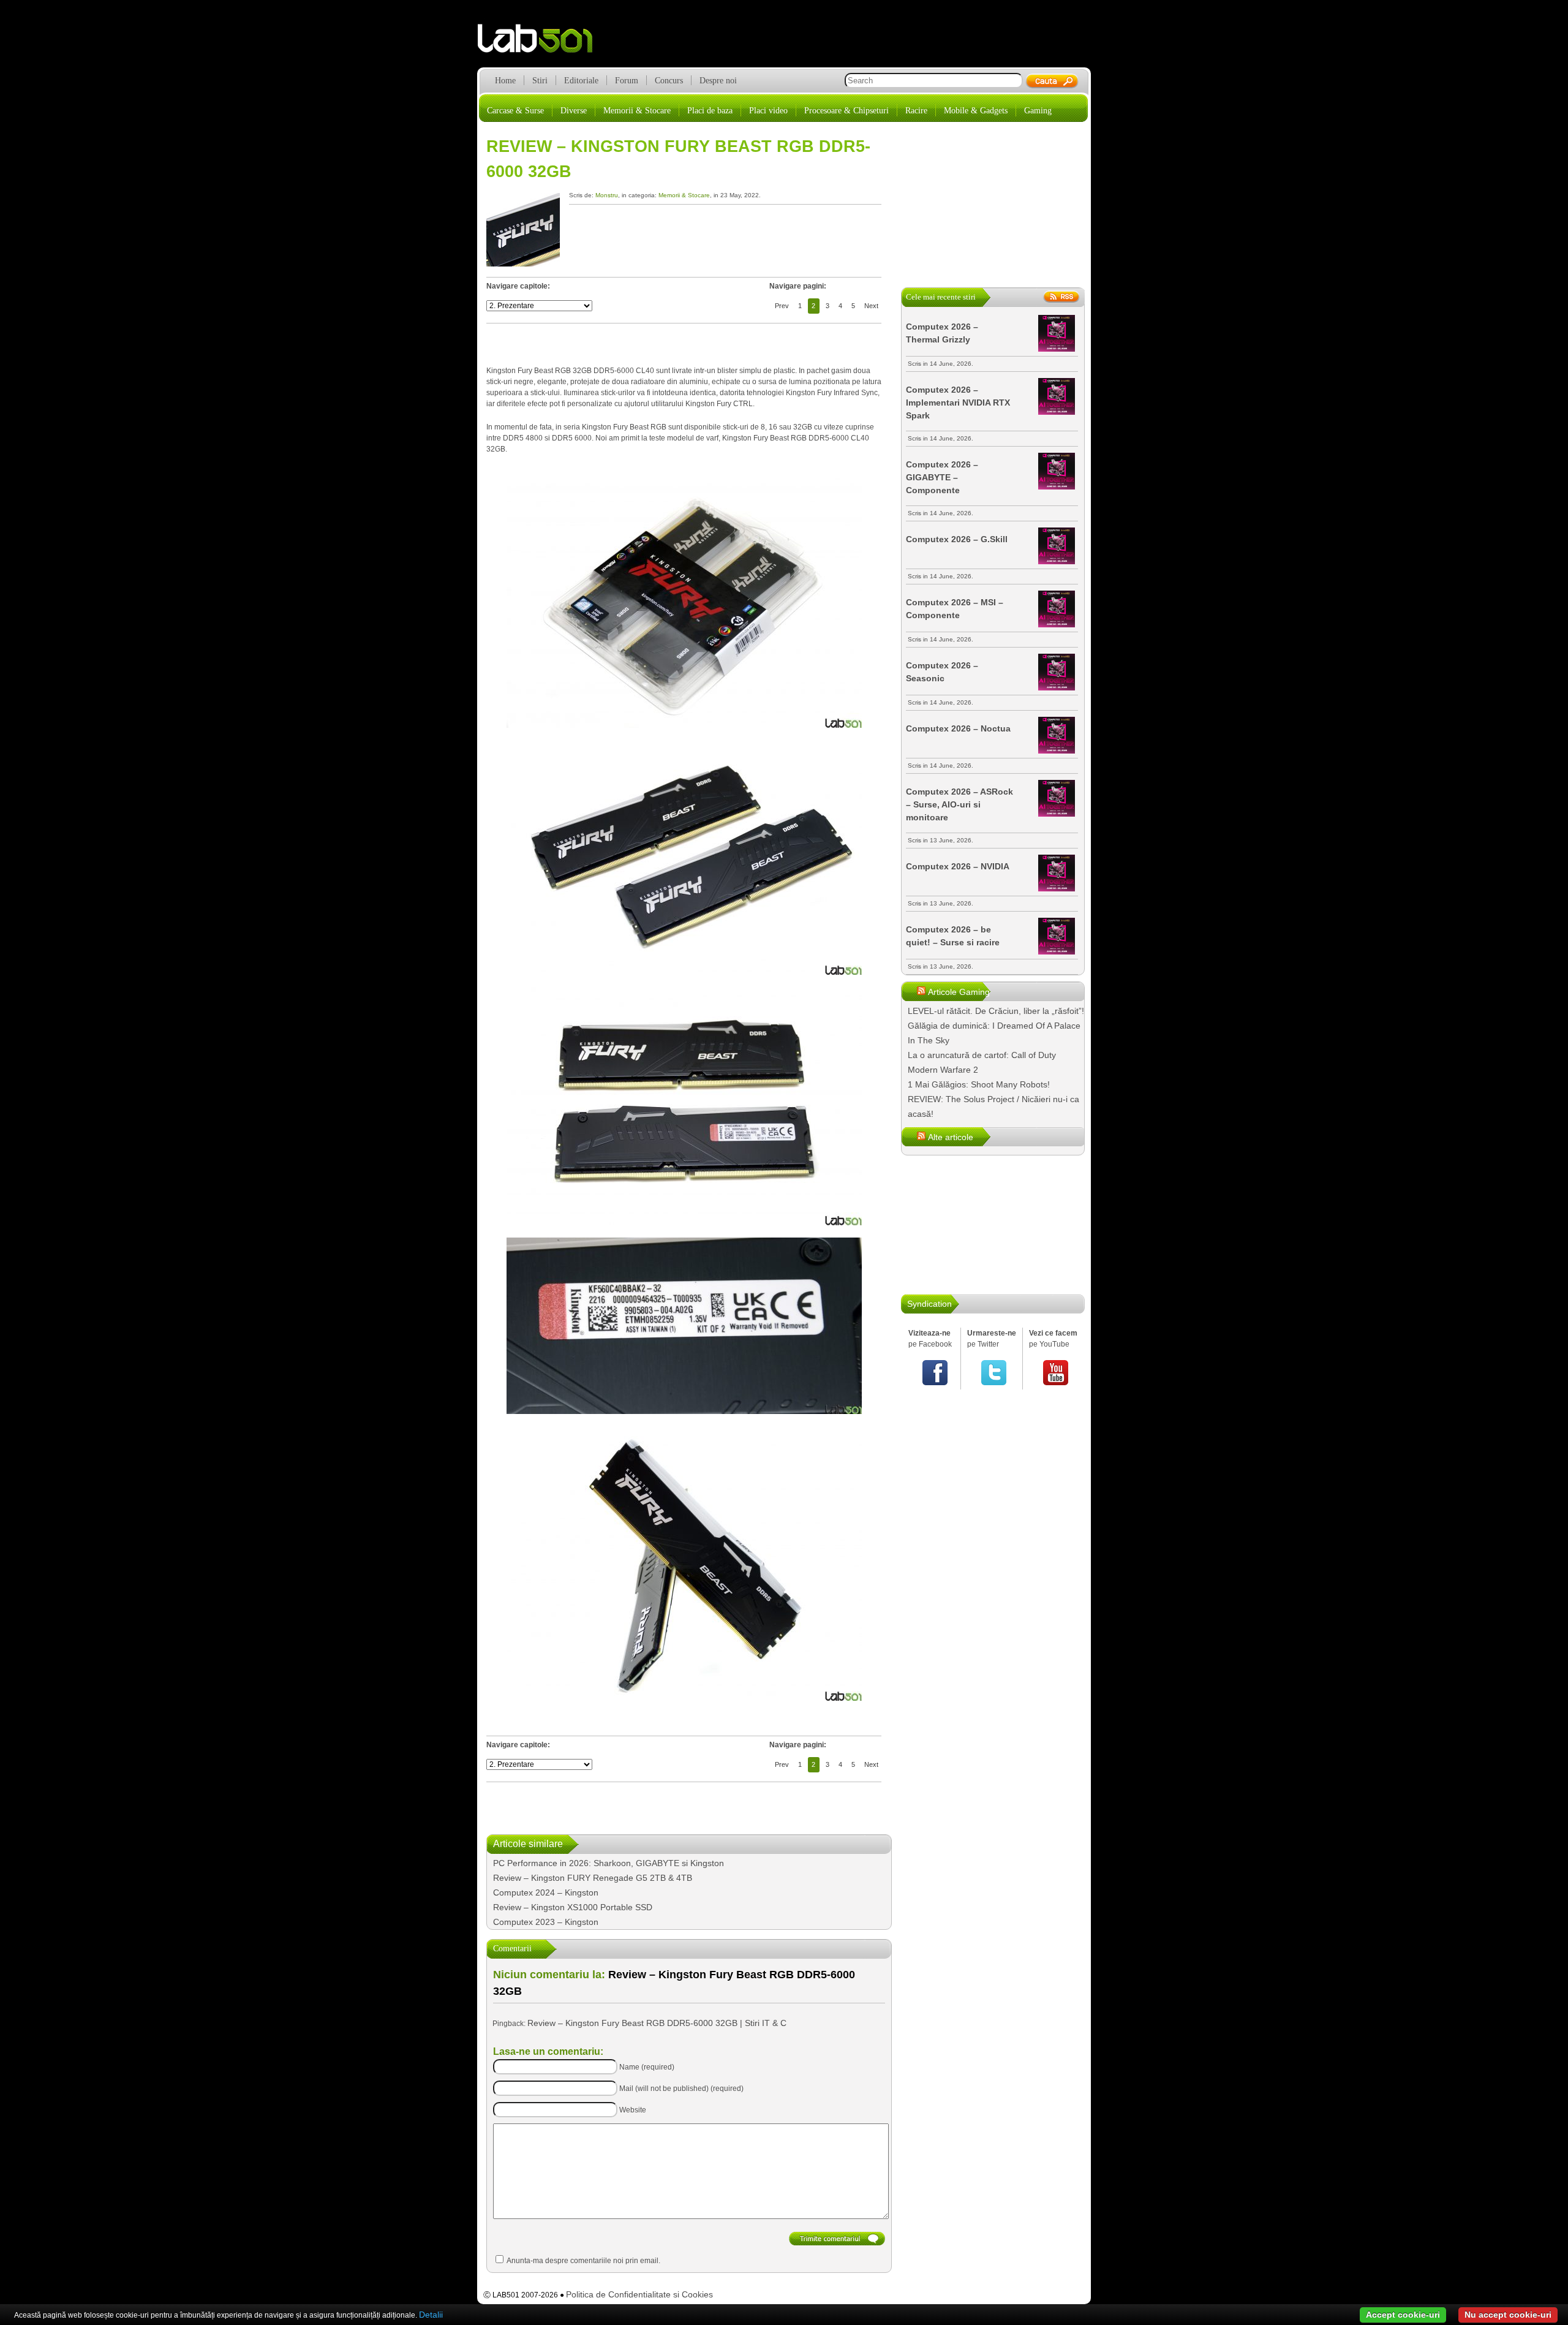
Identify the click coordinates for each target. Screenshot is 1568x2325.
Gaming (1038, 111)
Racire (916, 111)
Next (871, 306)
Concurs (669, 81)
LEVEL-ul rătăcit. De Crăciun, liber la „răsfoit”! (996, 1011)
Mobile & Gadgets (976, 111)
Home (505, 81)
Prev (782, 306)
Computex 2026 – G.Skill (957, 539)
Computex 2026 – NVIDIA (958, 866)
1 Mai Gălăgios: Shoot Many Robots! (979, 1084)
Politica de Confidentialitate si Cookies (639, 2294)
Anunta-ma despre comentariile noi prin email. (583, 2261)
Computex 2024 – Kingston (546, 1892)
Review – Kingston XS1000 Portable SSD (573, 1907)
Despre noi (718, 81)
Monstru (607, 195)
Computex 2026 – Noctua (958, 728)
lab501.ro (542, 43)
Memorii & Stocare (637, 111)
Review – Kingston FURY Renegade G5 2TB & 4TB (593, 1878)
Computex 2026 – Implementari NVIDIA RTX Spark (958, 403)
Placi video (768, 111)
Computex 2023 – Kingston (546, 1922)
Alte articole (951, 1137)
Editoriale (581, 81)
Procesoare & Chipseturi (846, 111)
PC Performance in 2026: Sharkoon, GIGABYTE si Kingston (609, 1863)
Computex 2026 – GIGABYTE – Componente (942, 477)
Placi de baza (710, 111)
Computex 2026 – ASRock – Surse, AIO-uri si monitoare (959, 804)
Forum (627, 81)
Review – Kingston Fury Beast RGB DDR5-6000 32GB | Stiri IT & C (657, 2023)
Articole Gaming (959, 992)
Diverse (574, 111)
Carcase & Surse (515, 111)
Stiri (540, 81)
